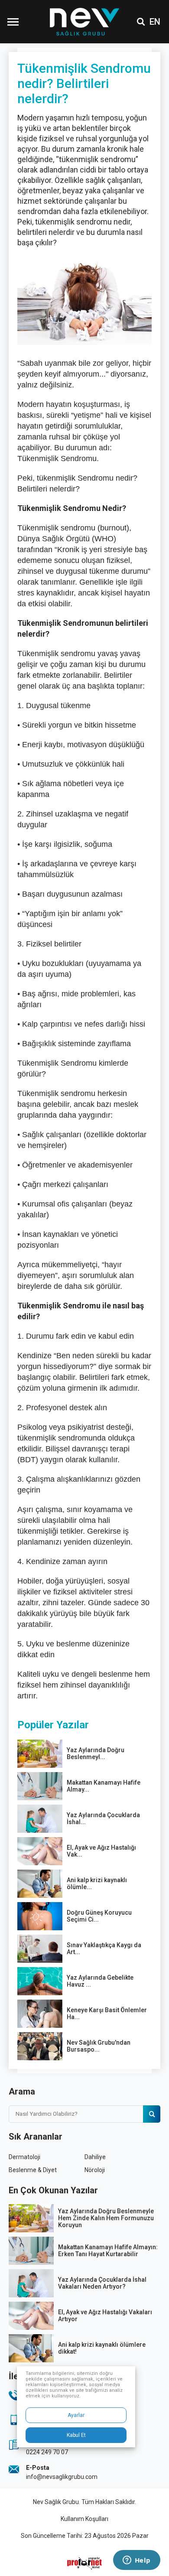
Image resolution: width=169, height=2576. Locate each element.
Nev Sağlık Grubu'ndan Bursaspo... (99, 2046)
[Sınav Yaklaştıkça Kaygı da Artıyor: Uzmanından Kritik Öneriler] (40, 1949)
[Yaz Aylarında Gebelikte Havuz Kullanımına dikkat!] (40, 1981)
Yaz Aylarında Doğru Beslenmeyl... (96, 1753)
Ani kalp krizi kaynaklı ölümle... (97, 1883)
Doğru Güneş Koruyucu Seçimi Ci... (99, 1916)
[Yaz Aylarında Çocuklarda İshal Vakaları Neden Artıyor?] (40, 1819)
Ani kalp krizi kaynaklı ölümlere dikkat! (102, 2348)
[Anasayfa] (84, 22)
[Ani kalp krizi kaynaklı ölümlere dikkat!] (40, 1884)
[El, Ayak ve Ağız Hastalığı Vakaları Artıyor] (40, 1851)
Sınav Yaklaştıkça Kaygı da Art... (104, 1948)
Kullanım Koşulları (84, 2519)
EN (155, 22)
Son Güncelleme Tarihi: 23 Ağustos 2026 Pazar (85, 2536)
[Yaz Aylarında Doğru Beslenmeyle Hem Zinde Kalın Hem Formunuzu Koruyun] (40, 1754)
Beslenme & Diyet (33, 2170)
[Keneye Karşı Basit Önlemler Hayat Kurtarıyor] (40, 2014)
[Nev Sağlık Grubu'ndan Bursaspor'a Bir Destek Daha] (40, 2046)
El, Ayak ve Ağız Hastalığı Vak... (101, 1851)
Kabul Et (76, 2435)
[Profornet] (84, 2563)
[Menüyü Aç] (13, 22)
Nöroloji (95, 2170)
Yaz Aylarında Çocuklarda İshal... (103, 1818)
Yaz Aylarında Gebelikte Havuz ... (100, 1981)
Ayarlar (76, 2415)
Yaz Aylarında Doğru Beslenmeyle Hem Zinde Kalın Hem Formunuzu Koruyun (106, 2218)
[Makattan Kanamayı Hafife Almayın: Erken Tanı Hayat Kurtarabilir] (40, 1786)
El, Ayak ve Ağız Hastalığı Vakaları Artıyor (105, 2316)
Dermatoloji (24, 2157)
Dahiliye (95, 2157)
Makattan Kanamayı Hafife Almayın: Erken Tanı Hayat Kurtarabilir (108, 2251)
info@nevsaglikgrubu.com (62, 2477)
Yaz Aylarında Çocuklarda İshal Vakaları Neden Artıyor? (102, 2283)
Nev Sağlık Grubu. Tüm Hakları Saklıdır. (84, 2502)
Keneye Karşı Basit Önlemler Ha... (107, 2013)
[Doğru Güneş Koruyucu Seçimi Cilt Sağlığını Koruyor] (40, 1916)
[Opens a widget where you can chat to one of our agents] (136, 2561)
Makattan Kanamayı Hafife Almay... (104, 1786)
